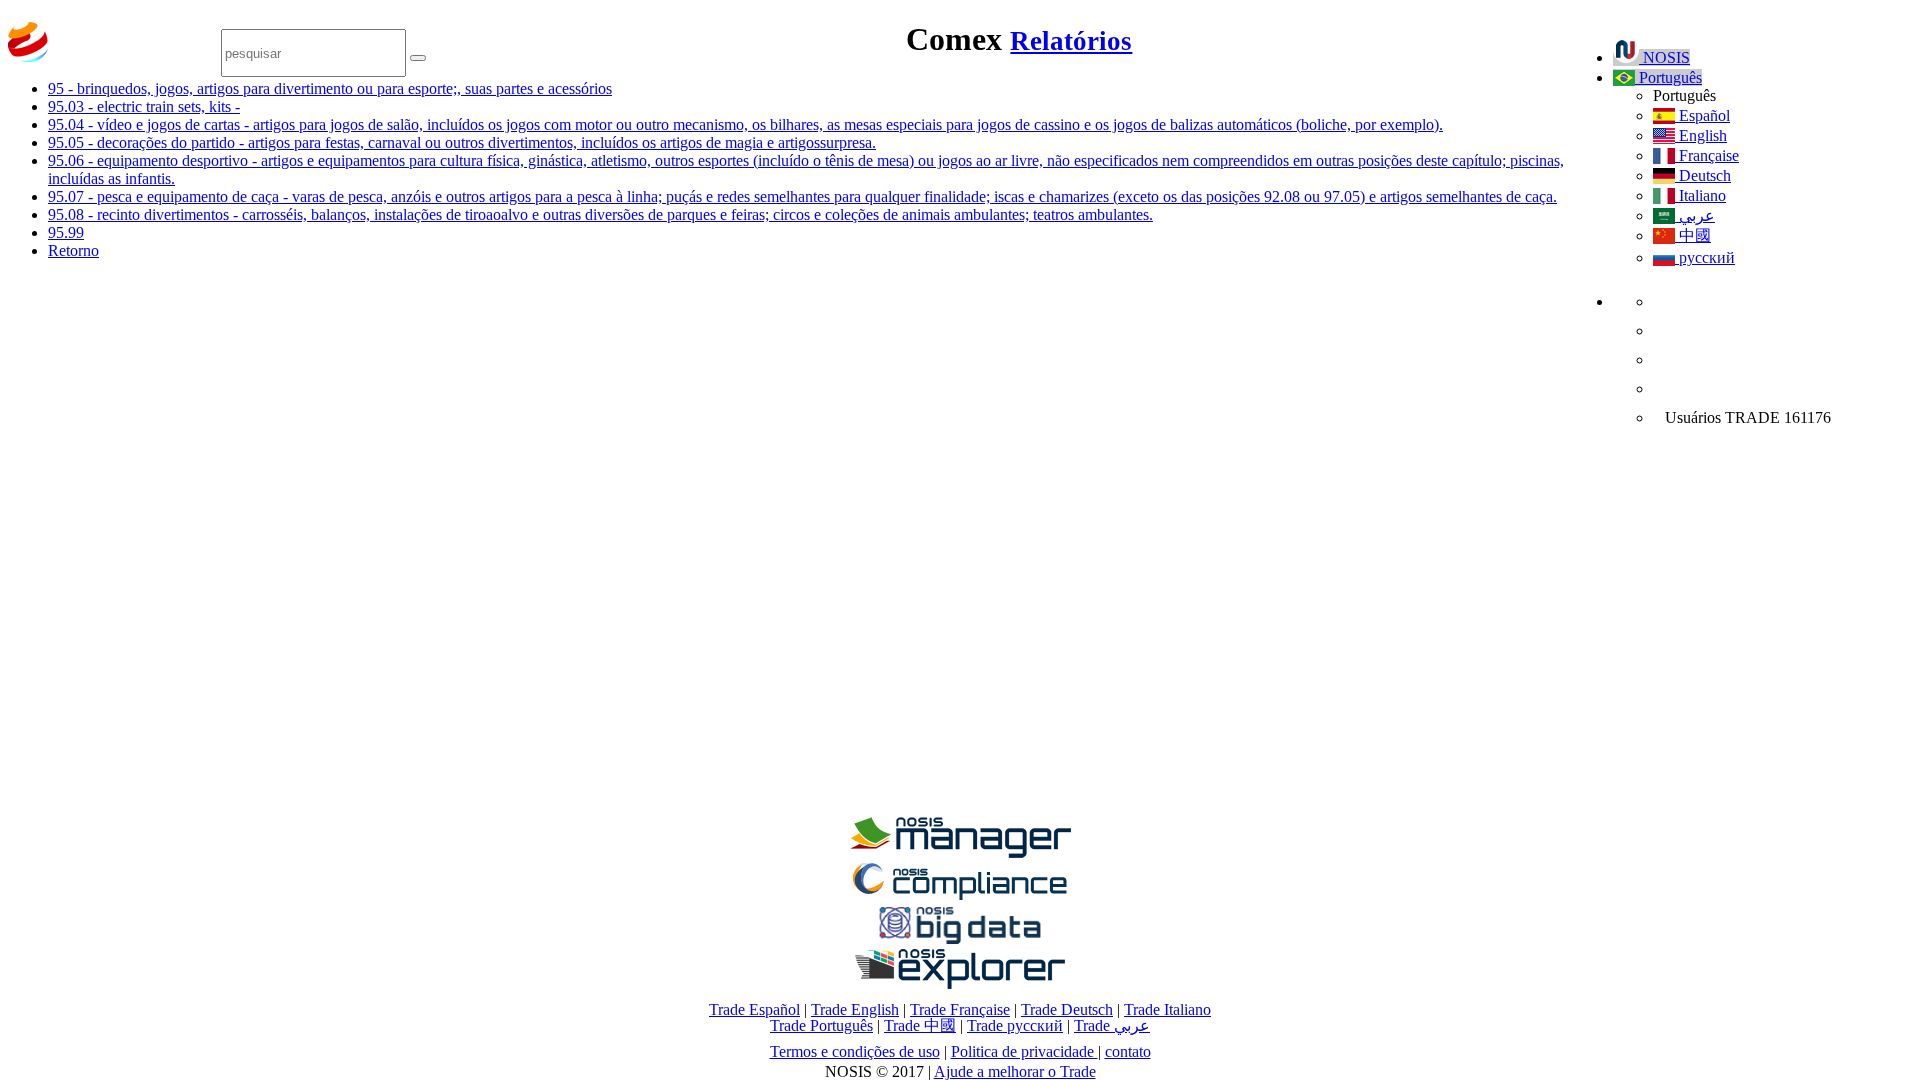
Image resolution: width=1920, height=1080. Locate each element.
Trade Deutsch (1067, 1009)
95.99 (66, 232)
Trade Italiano (1167, 1009)
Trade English (855, 1009)
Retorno (73, 250)
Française (1707, 155)
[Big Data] (960, 940)
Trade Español (754, 1009)
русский (1705, 257)
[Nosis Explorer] (960, 983)
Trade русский (1015, 1025)
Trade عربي (1112, 1025)
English (1701, 135)
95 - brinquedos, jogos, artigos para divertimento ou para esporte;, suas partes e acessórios (330, 88)
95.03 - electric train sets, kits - (144, 106)
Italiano (1700, 195)
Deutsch (1703, 175)
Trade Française (960, 1009)
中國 (1693, 235)
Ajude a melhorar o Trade (1015, 1071)
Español (1702, 115)
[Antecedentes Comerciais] (960, 852)
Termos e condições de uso (855, 1051)
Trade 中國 (920, 1025)
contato (1128, 1051)
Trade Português (821, 1025)
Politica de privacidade (1024, 1051)
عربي (1695, 215)
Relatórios (1071, 41)
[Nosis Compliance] (960, 896)
